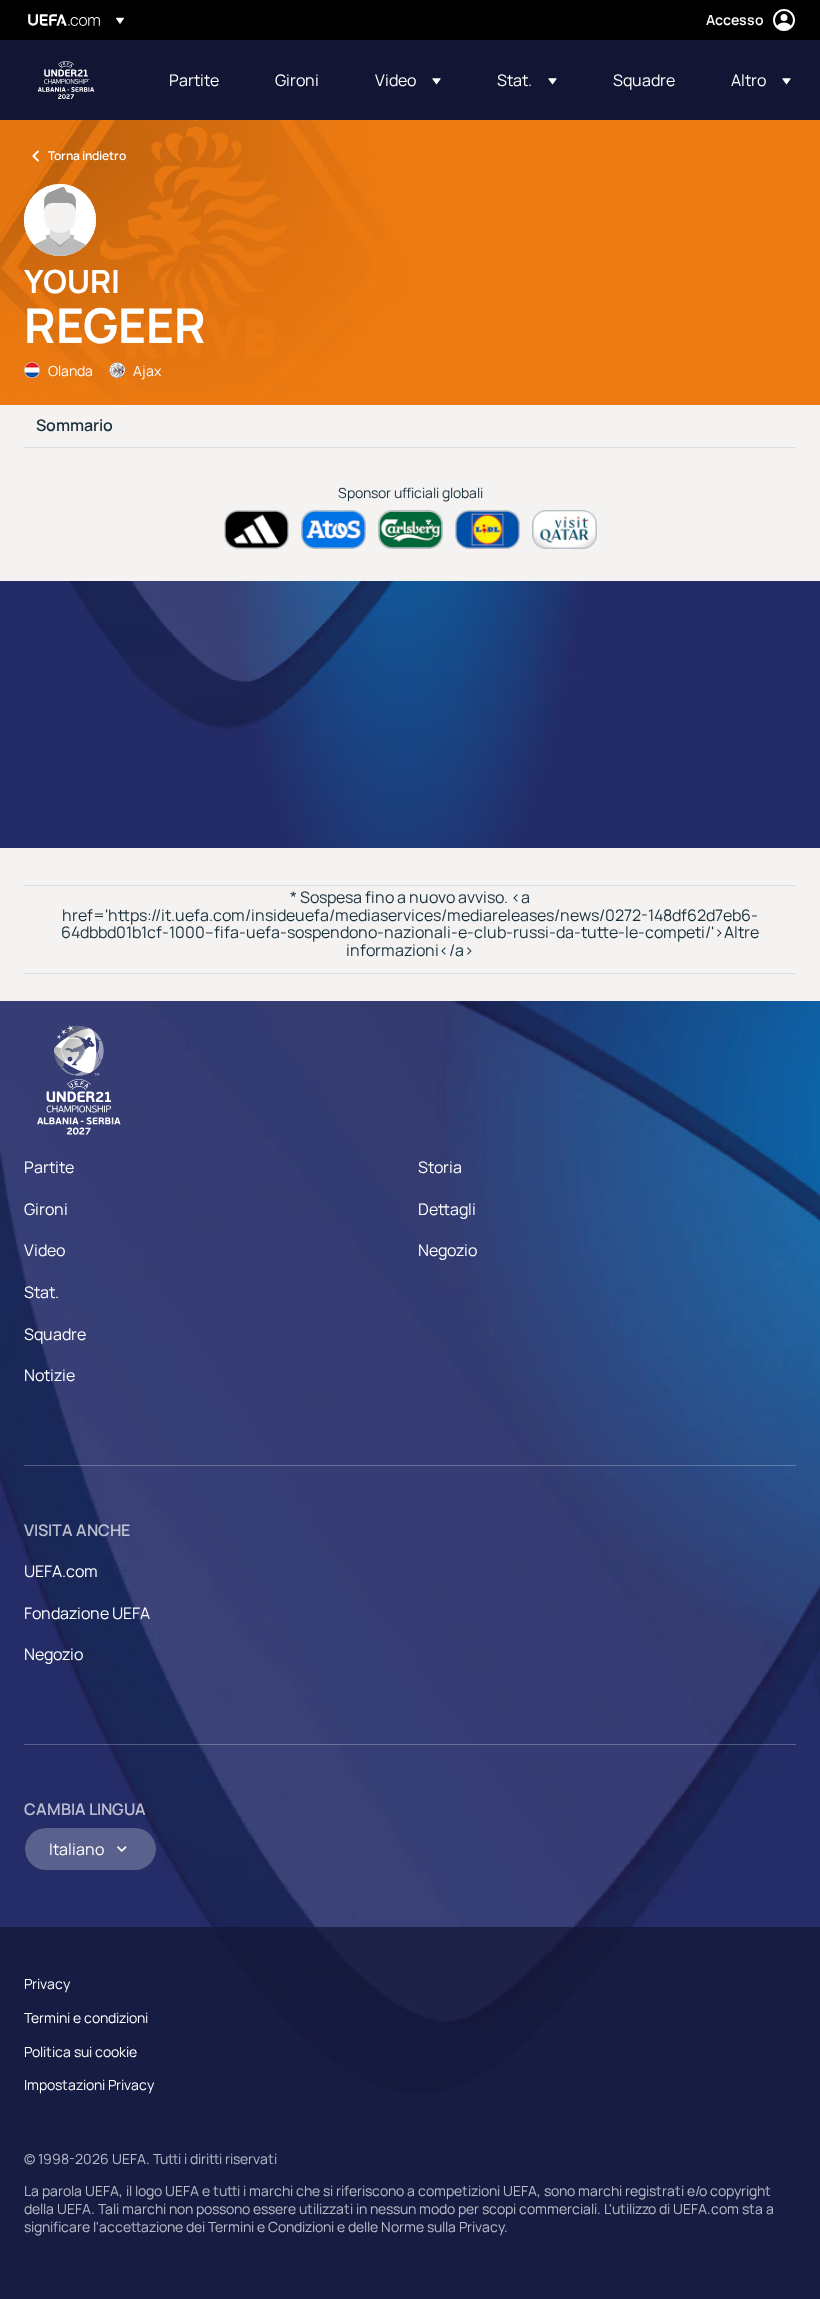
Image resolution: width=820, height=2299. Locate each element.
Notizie (49, 1375)
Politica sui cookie (80, 2051)
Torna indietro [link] (87, 155)
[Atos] (333, 529)
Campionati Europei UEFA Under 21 (66, 80)
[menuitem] (197, 80)
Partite (49, 1167)
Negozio (447, 1250)
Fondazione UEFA (87, 1613)
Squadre (55, 1334)
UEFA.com (61, 1571)
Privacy (47, 1983)
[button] (408, 80)
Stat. (41, 1292)
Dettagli (447, 1209)
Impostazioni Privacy (89, 2084)
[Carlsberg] (410, 529)
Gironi (46, 1209)
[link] (194, 80)
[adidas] (256, 529)
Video (44, 1250)
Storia (440, 1167)
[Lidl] (487, 529)
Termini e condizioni (86, 2017)
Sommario (74, 426)
